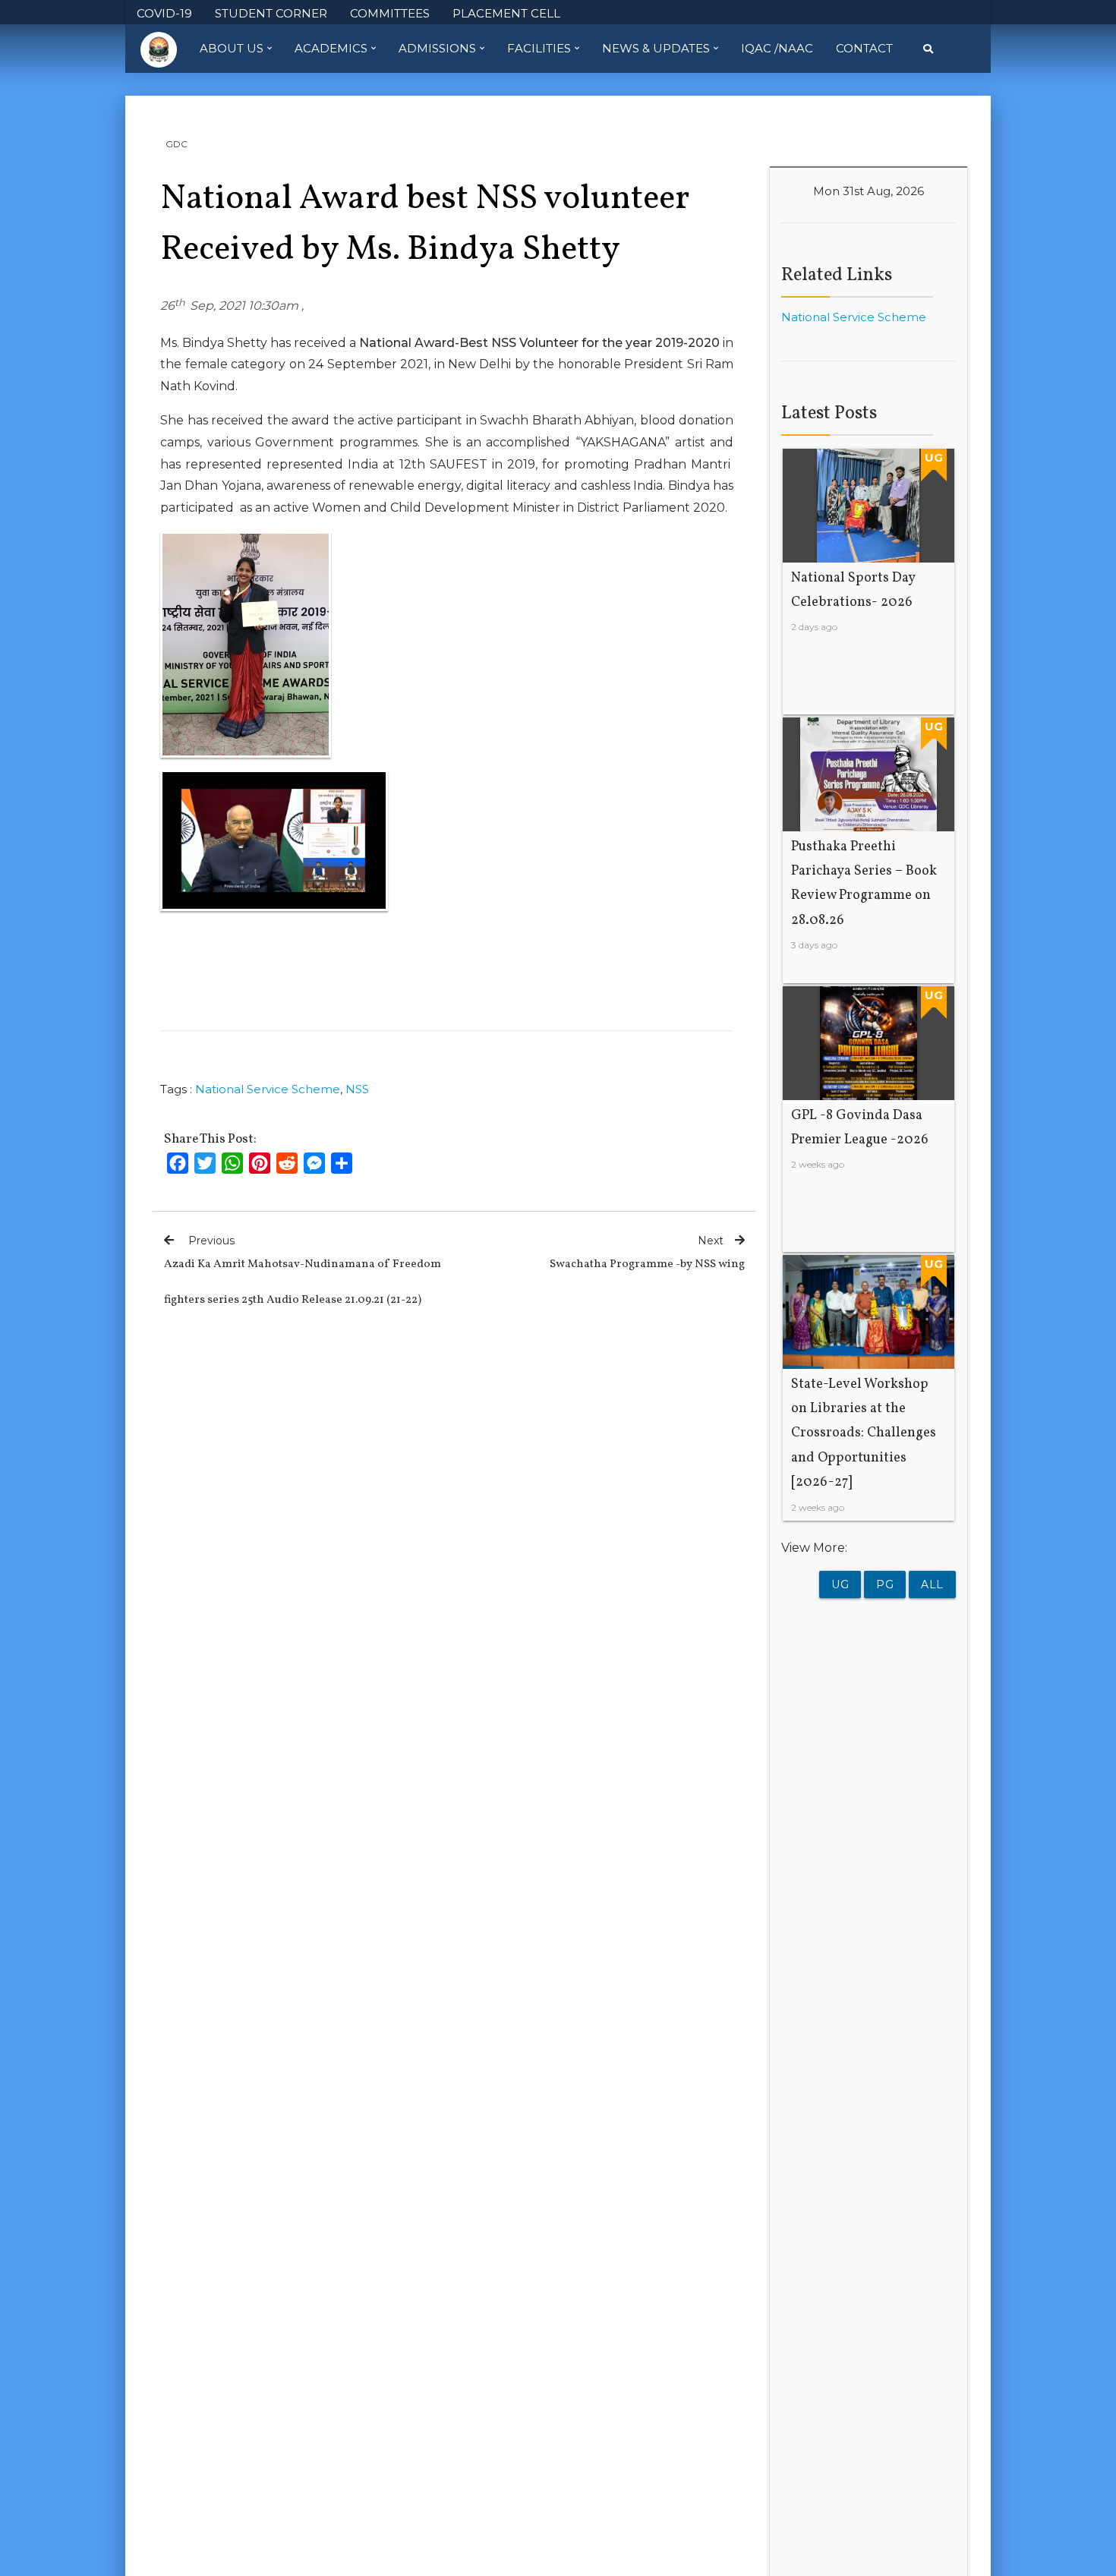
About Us (232, 48)
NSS (357, 1089)
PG (885, 1584)
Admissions (437, 48)
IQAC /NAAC (777, 48)
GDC (177, 144)
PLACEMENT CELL (506, 13)
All (932, 1584)
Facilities (539, 48)
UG (840, 1584)
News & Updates (656, 48)
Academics (331, 48)
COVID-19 (164, 13)
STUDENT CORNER (271, 13)
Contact (864, 48)
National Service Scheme (268, 1089)
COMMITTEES (390, 13)
